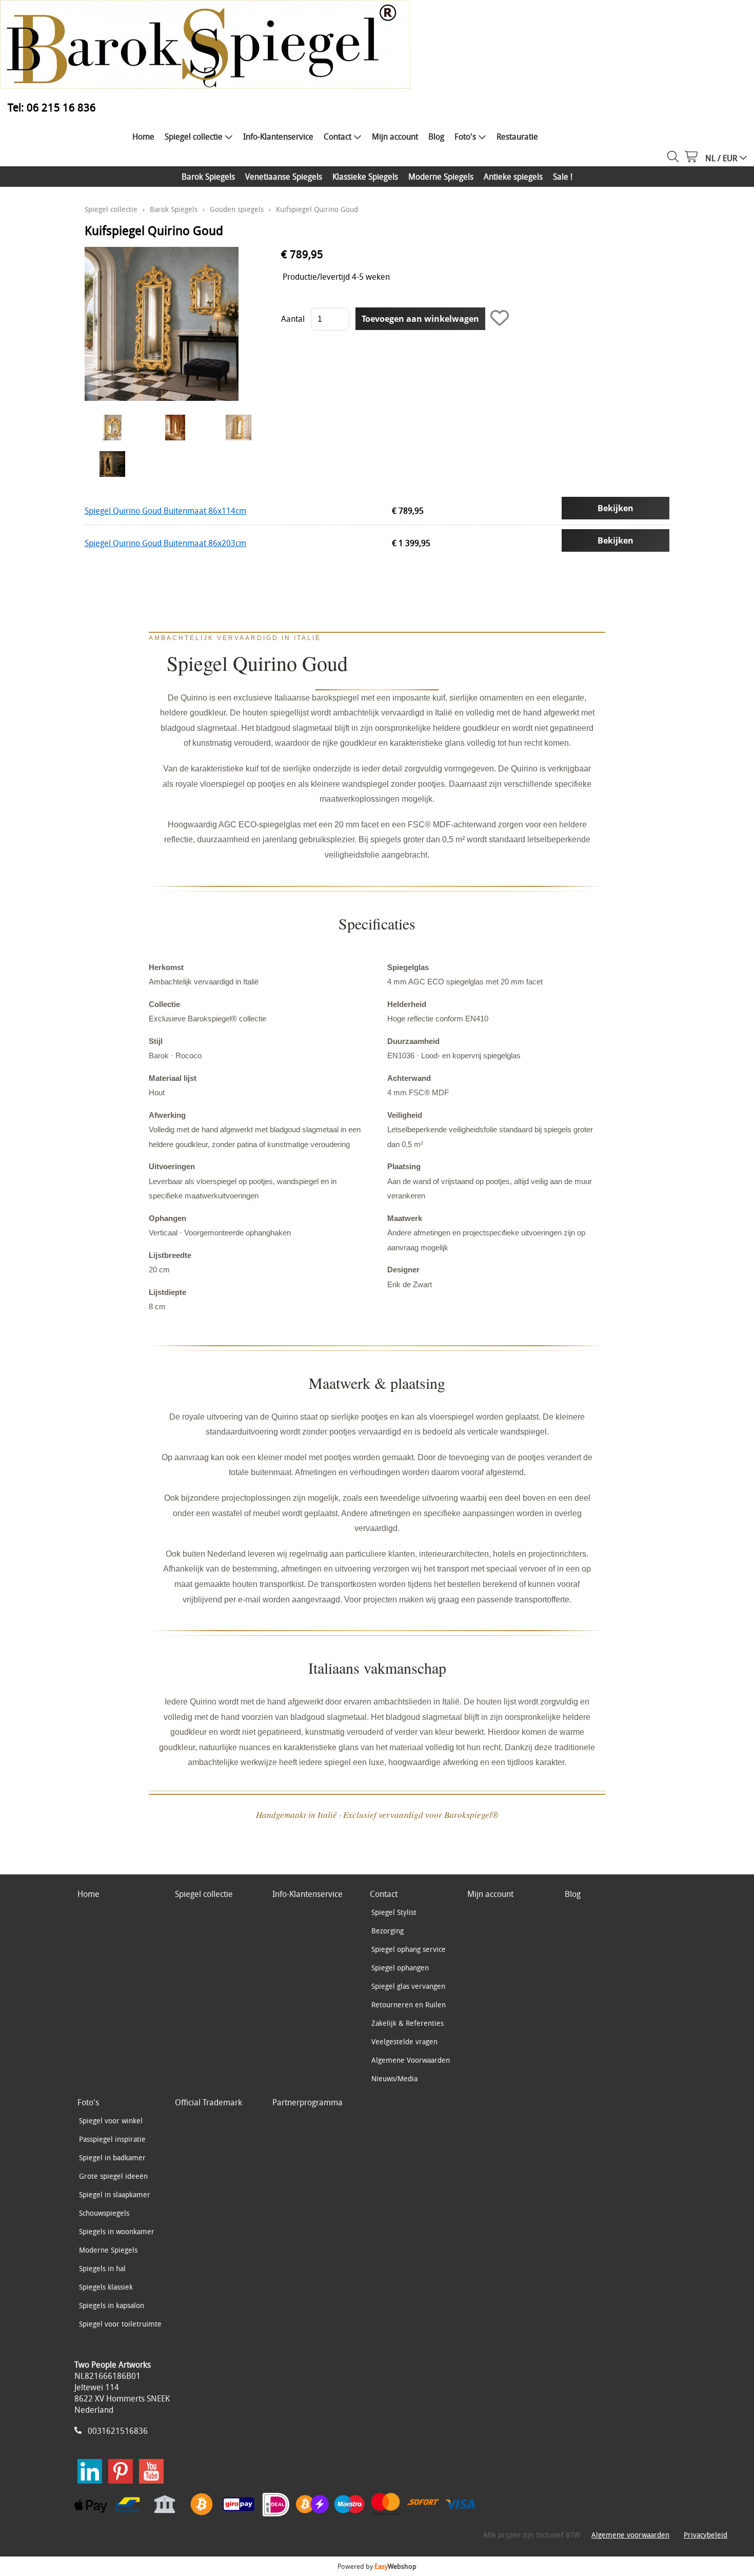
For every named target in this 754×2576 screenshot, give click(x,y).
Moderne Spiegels (441, 177)
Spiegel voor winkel (111, 2120)
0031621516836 (118, 2431)
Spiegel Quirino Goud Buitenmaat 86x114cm (165, 511)
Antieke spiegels (513, 177)
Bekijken (616, 508)
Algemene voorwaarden (630, 2535)
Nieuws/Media (394, 2078)
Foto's (465, 137)
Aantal (293, 319)
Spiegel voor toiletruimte (120, 2324)
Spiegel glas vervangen (408, 1986)
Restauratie (517, 137)
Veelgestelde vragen (404, 2041)
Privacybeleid (706, 2535)
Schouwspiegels (104, 2213)
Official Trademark (209, 2102)
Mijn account (395, 137)
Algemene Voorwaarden (411, 2060)
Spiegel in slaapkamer (115, 2194)
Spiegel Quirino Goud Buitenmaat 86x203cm (165, 543)
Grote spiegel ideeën (113, 2176)
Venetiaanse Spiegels (284, 177)
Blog (436, 137)
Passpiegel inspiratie (112, 2139)
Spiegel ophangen (400, 1968)
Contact (338, 137)
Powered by (377, 2566)
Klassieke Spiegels (365, 177)
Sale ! (563, 177)
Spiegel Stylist (394, 1912)
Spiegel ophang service (409, 1949)
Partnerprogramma (307, 2102)
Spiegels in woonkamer (117, 2231)
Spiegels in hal (102, 2268)
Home (143, 137)
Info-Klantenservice (278, 137)
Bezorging (388, 1931)
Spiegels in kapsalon (112, 2305)
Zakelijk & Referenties (408, 2023)
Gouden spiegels (237, 209)
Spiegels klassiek (106, 2287)
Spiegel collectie (194, 137)
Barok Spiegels (208, 177)
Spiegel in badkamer (112, 2157)
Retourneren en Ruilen (409, 2004)
